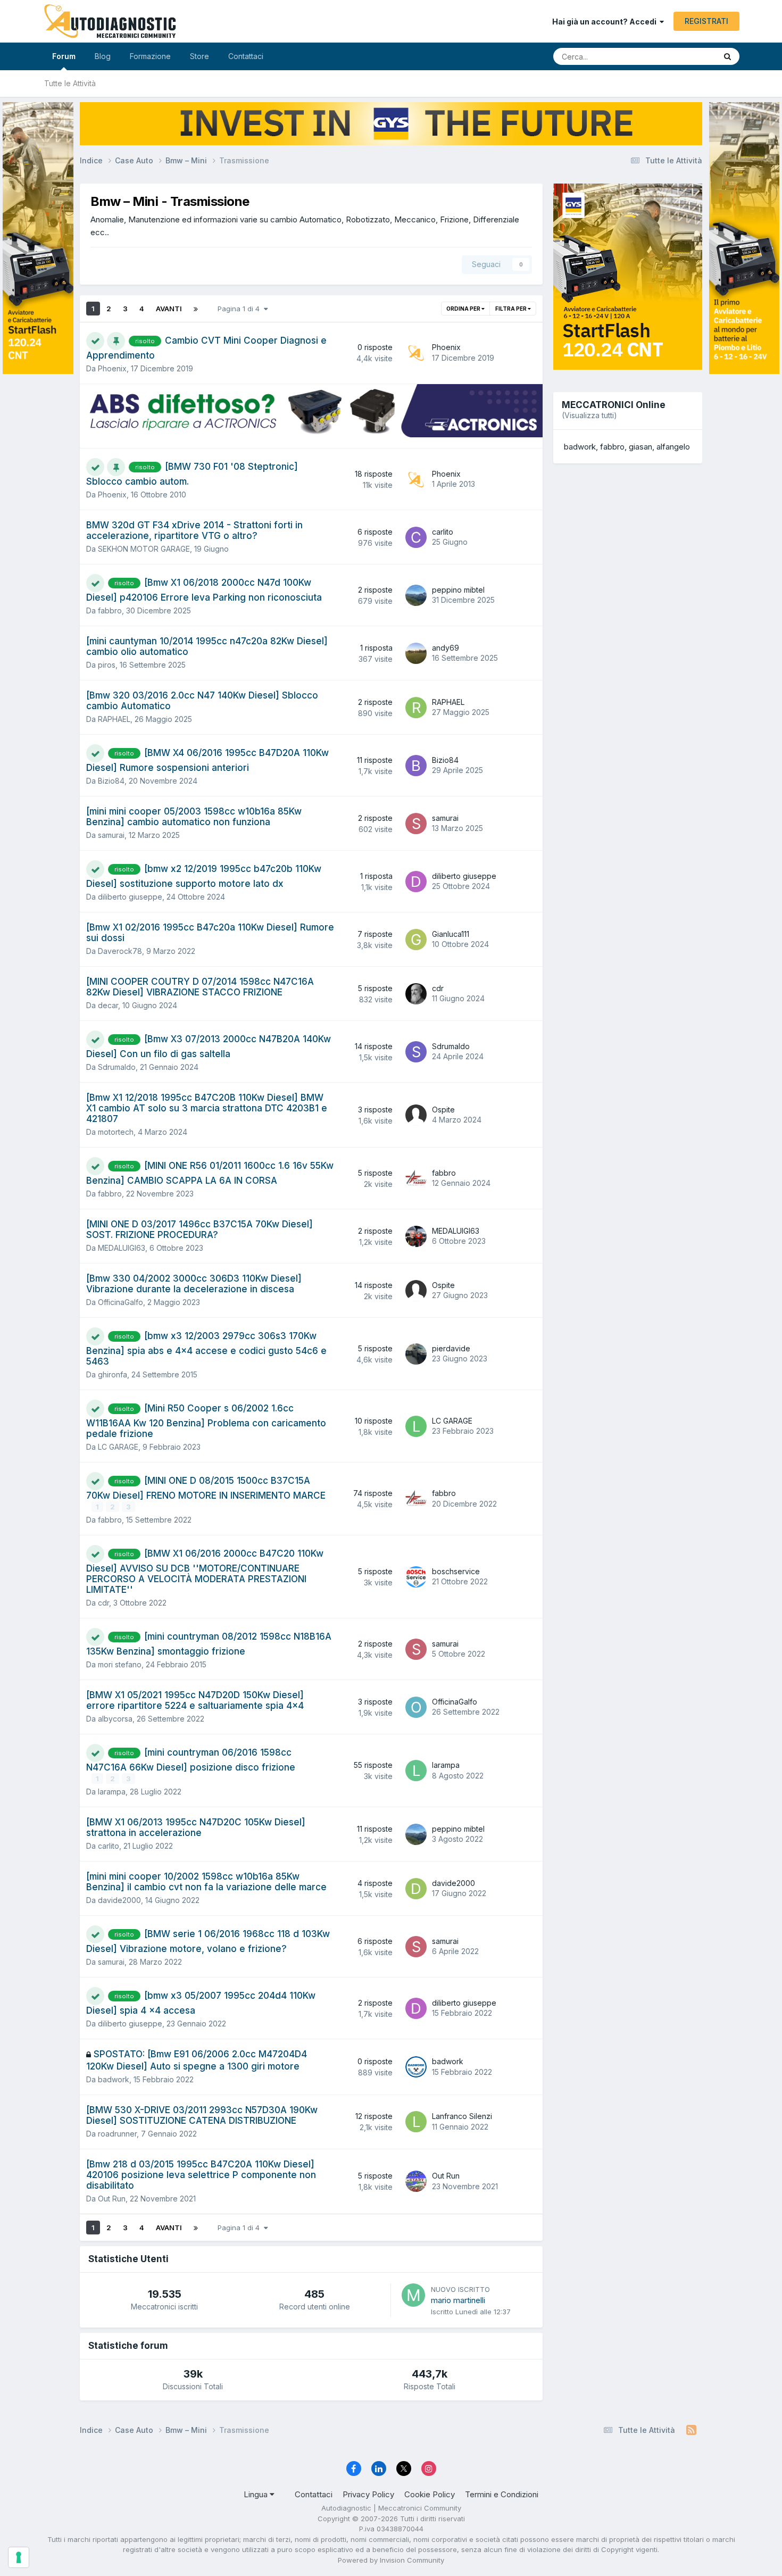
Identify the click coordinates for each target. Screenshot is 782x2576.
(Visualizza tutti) (589, 415)
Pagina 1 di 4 (241, 309)
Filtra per (511, 309)
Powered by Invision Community (391, 2560)
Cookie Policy (430, 2494)
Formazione (150, 56)
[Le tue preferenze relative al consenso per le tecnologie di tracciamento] (19, 2557)
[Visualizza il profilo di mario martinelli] (413, 2295)
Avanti (169, 309)
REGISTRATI (706, 21)
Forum (64, 56)
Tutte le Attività (70, 83)
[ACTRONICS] (311, 411)
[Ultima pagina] (196, 309)
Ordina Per (464, 309)
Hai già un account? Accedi (606, 22)
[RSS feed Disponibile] (691, 2430)
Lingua (257, 2494)
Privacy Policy (368, 2494)
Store (199, 56)
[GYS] (38, 1274)
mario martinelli (458, 2300)
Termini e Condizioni (502, 2494)
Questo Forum (679, 56)
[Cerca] (727, 56)
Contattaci (246, 56)
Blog (103, 56)
